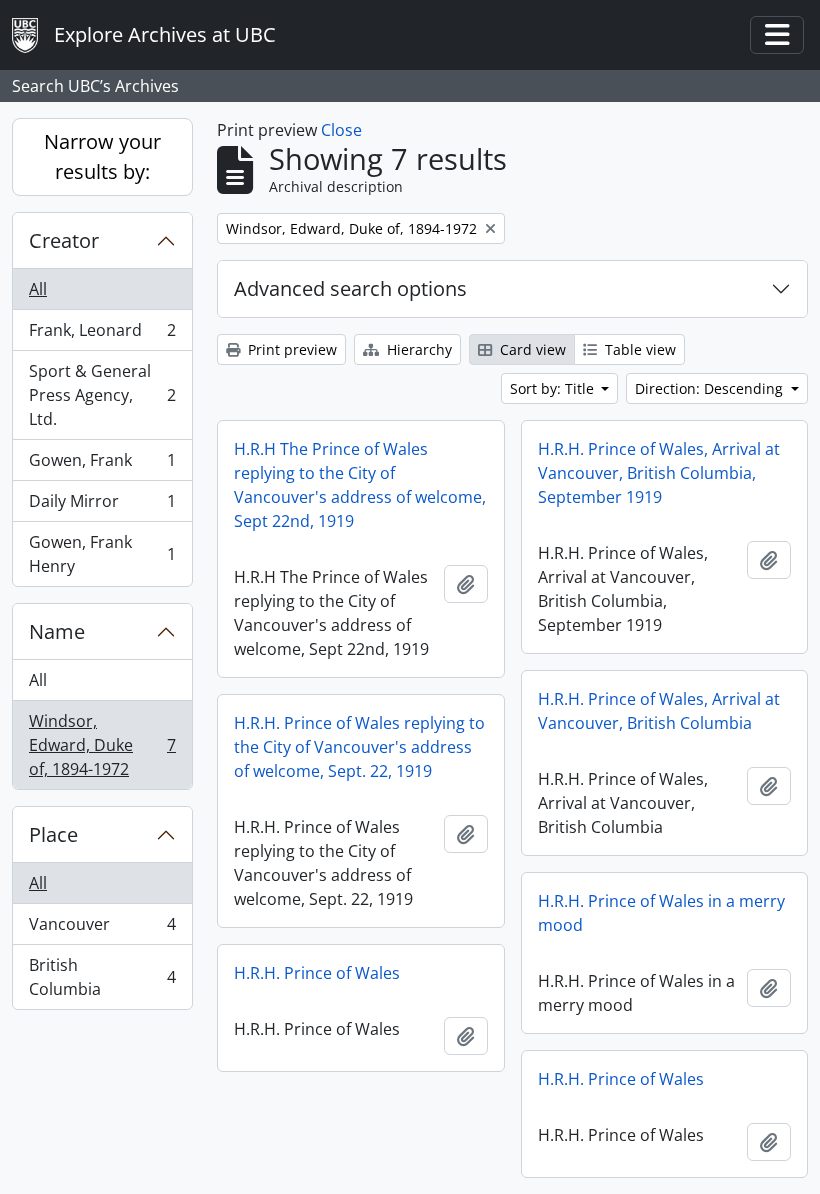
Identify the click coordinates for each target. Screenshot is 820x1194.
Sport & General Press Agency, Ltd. (102, 395)
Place (53, 834)
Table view (638, 349)
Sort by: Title (554, 388)
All (38, 289)
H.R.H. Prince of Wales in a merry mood (661, 913)
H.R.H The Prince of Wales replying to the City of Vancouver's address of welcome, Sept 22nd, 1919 (360, 485)
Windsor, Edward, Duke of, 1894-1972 (102, 745)
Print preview (290, 349)
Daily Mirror (102, 506)
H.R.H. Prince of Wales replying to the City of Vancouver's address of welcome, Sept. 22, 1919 (359, 747)
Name (57, 631)
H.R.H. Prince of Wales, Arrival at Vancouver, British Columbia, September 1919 (659, 473)
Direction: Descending (711, 388)
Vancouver (102, 929)
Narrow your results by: (102, 156)
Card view (531, 349)
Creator (64, 240)
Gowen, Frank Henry (102, 554)
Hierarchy (417, 349)
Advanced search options (350, 288)
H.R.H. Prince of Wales (317, 973)
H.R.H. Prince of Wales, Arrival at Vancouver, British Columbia (659, 711)
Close (341, 130)
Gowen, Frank (102, 465)
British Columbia (102, 977)
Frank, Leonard (102, 335)
